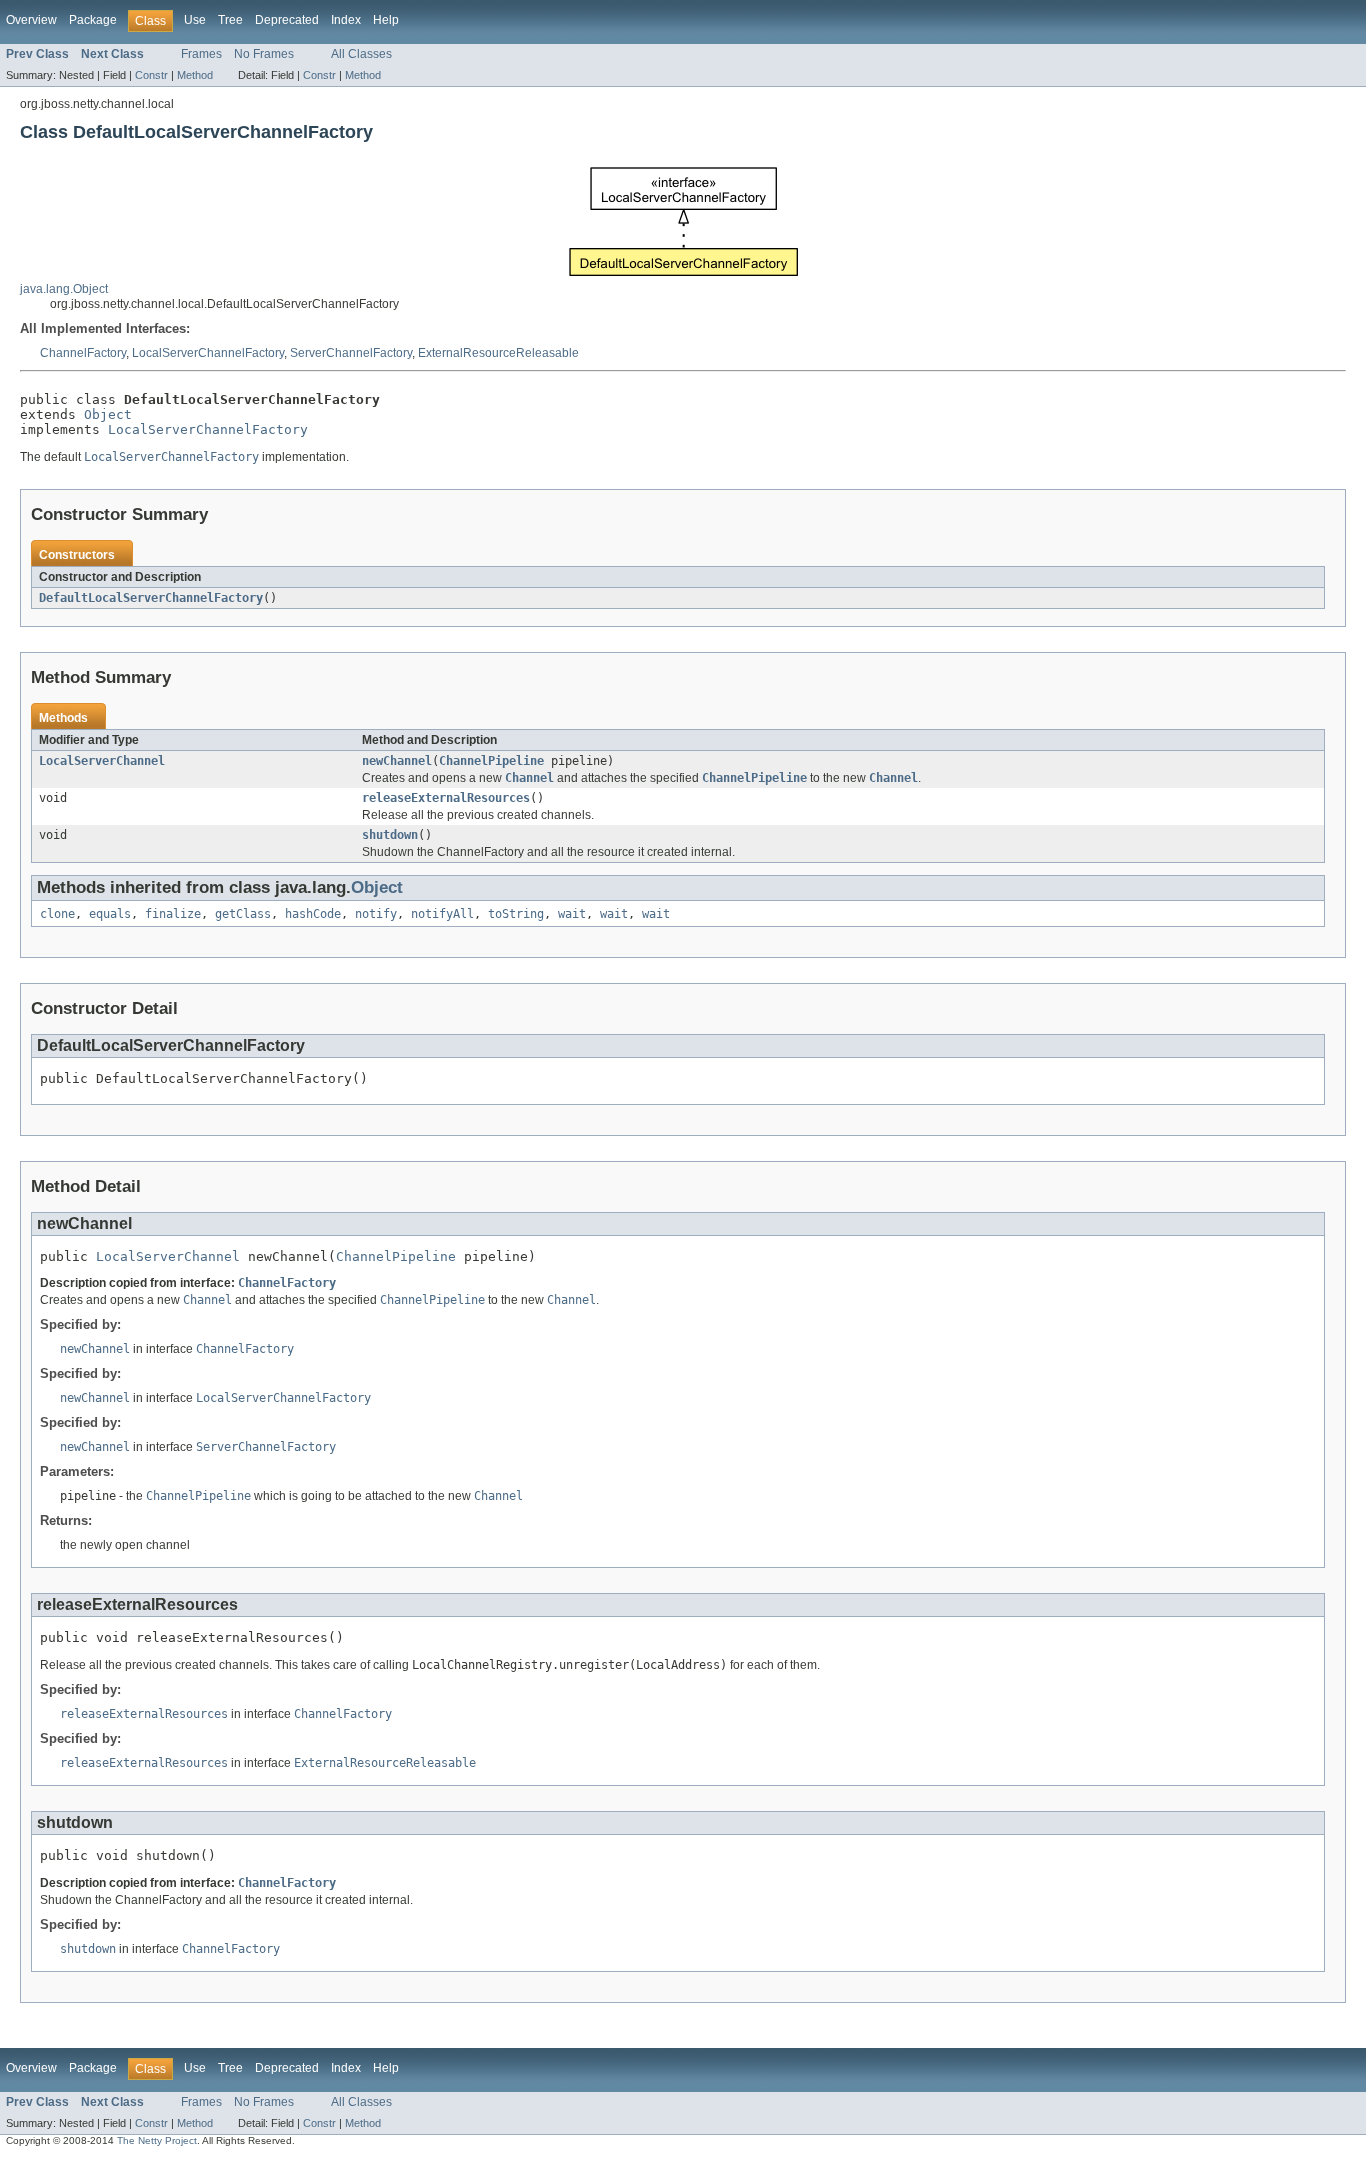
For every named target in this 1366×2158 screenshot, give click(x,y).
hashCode (313, 914)
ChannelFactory (83, 353)
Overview (31, 20)
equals (110, 914)
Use (195, 20)
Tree (230, 20)
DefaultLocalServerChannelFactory (151, 598)
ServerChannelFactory (351, 353)
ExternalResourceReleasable (498, 353)
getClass (243, 914)
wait (572, 914)
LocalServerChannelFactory (208, 353)
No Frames (264, 54)
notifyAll (442, 914)
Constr (151, 75)
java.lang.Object (64, 289)
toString (516, 914)
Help (386, 20)
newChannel (397, 761)
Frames (201, 54)
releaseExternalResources (446, 798)
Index (346, 20)
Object (108, 414)
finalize (173, 914)
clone (57, 914)
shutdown (390, 835)
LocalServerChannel (102, 761)
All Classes (361, 54)
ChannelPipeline (491, 761)
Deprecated (287, 20)
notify (376, 914)
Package (93, 20)
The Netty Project (157, 2140)
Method (195, 75)
